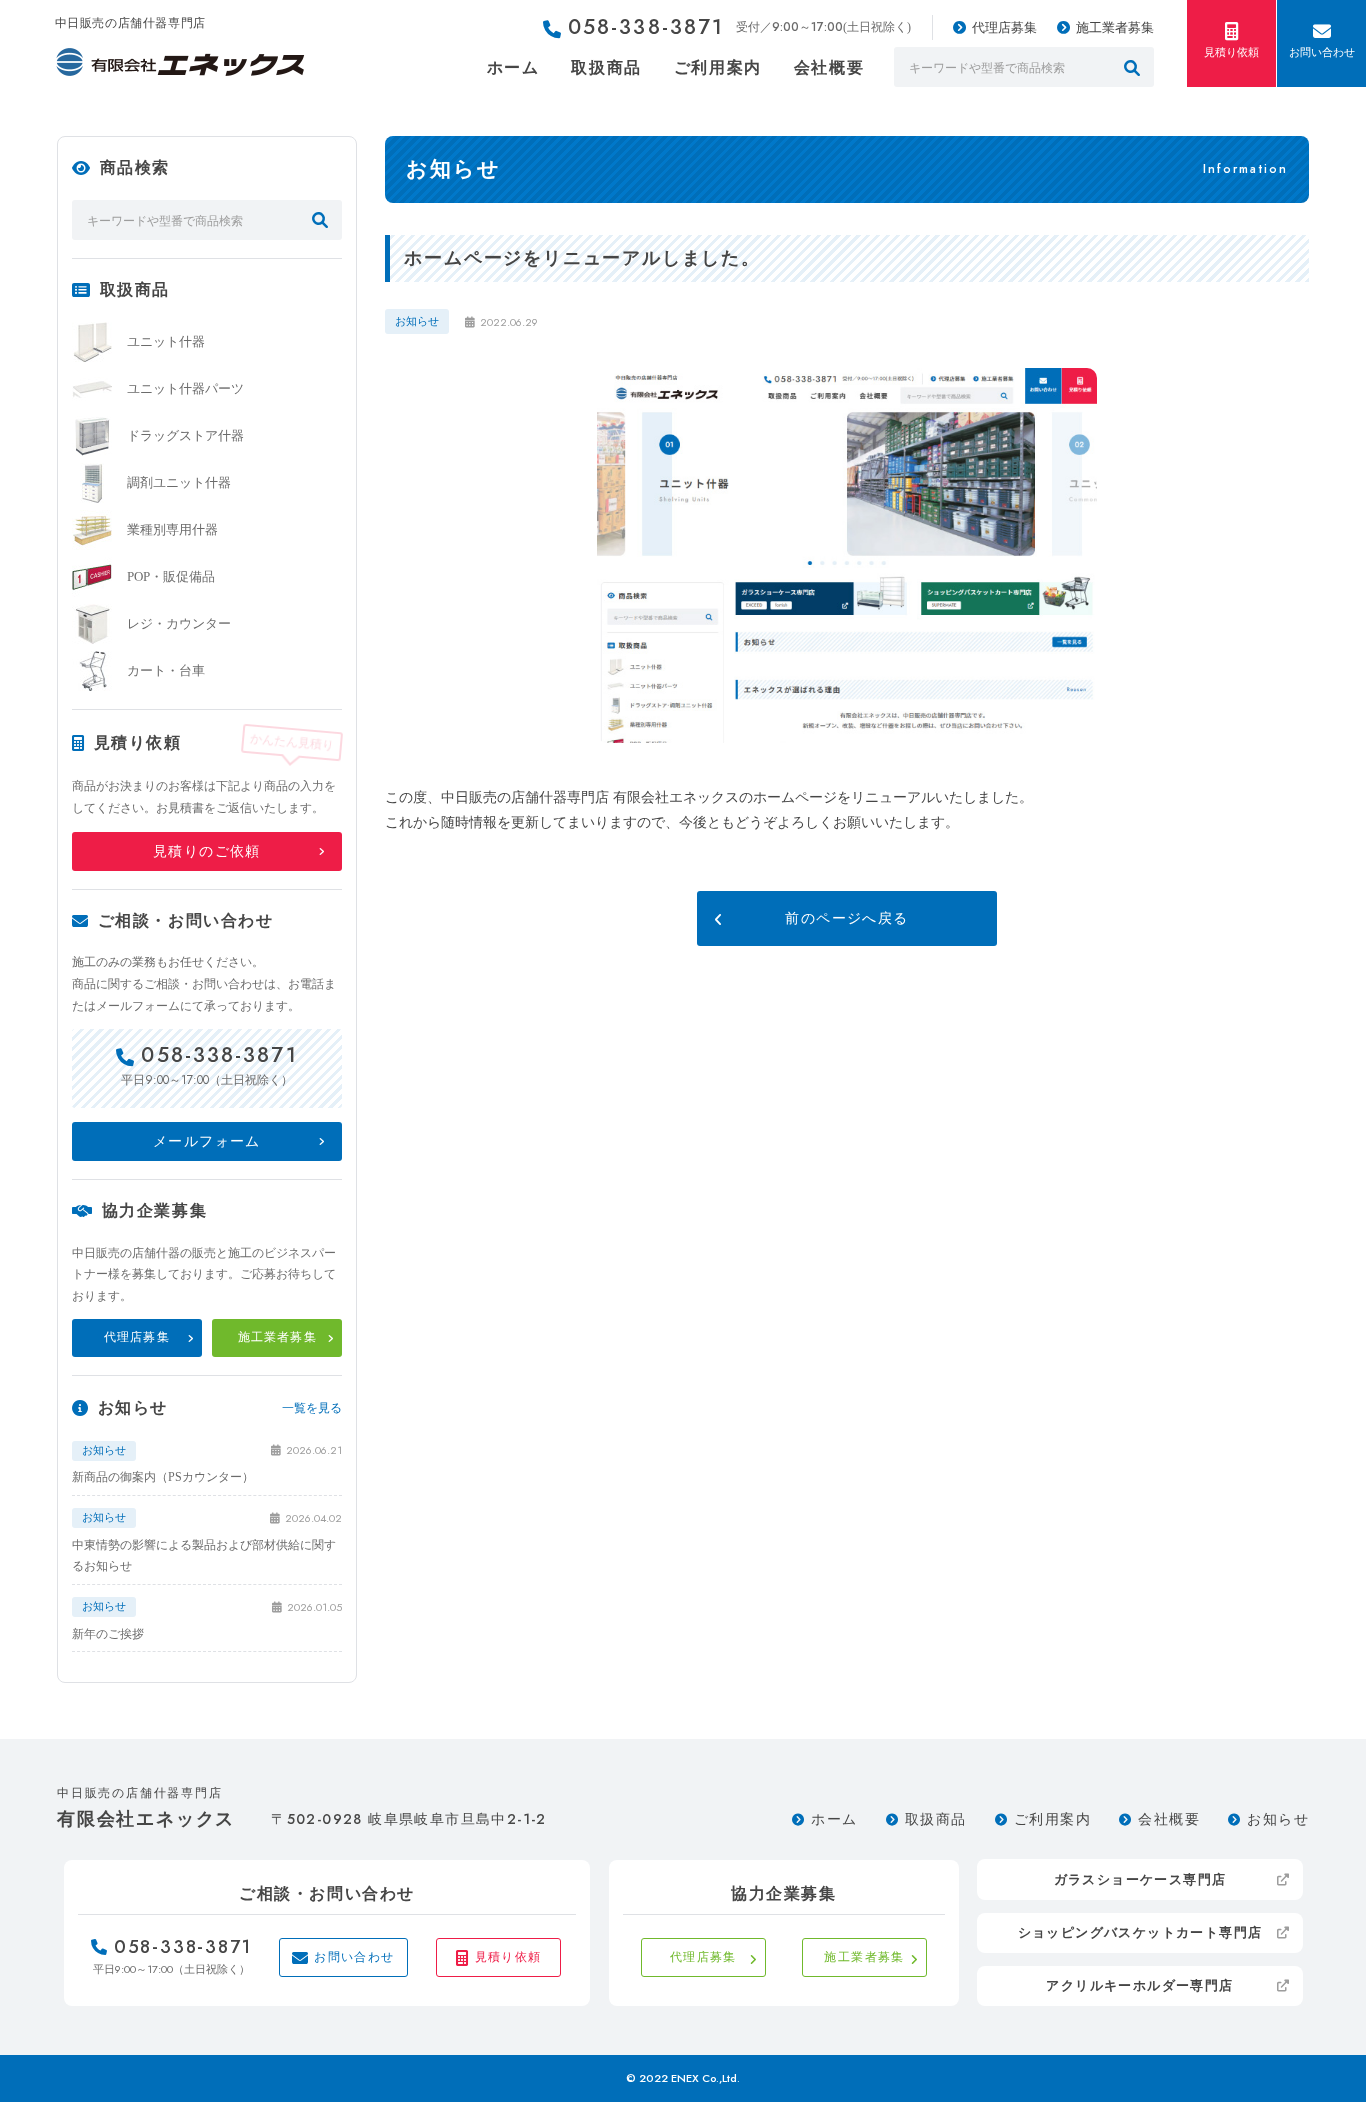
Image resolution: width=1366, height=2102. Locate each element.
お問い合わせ (1322, 52)
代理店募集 (1004, 27)
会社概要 (829, 67)
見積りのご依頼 (207, 851)
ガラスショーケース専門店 (1140, 1879)
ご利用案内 (718, 67)
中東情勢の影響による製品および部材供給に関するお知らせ (204, 1556)
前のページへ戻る (846, 918)
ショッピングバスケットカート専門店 (1140, 1932)
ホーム (513, 67)
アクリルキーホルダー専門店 (1139, 1985)
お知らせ (1278, 1819)
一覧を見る (312, 1408)
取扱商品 (606, 67)
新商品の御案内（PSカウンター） (163, 1477)
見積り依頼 (1231, 52)
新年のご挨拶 (108, 1634)
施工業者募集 (1115, 27)
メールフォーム (207, 1141)
